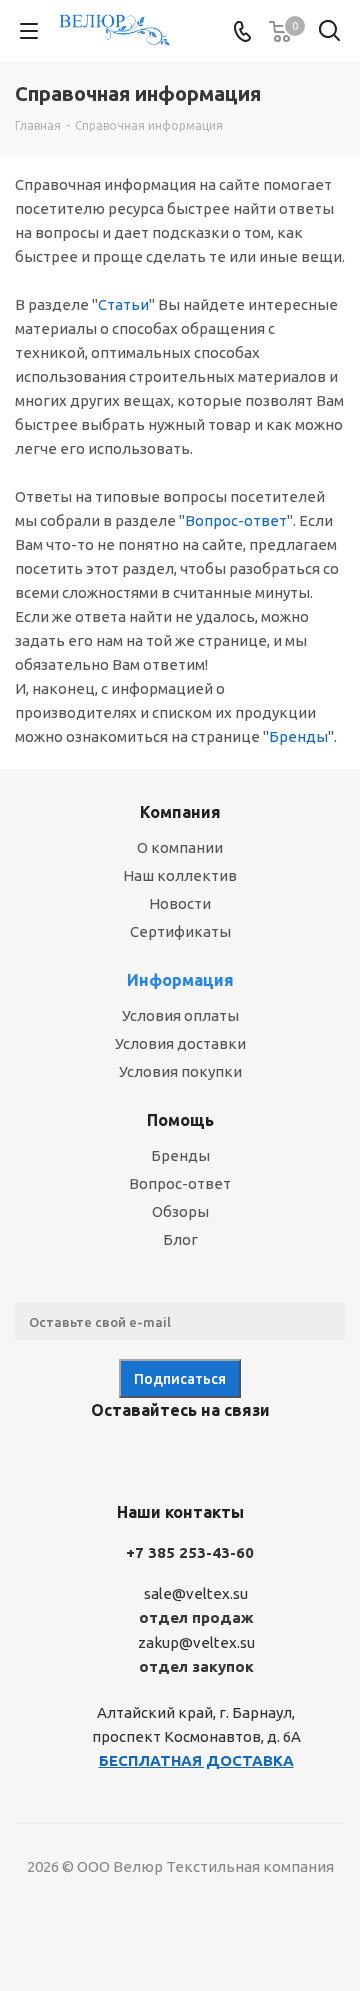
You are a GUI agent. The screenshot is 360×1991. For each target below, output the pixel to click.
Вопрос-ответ (236, 520)
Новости (180, 903)
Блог (180, 1239)
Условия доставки (180, 1043)
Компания (180, 812)
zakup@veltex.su (196, 1642)
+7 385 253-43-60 (190, 1552)
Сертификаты (180, 931)
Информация (180, 980)
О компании (180, 847)
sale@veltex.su (196, 1593)
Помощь (180, 1120)
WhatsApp (250, 1457)
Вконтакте (100, 1457)
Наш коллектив (180, 875)
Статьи (123, 304)
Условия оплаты (180, 1015)
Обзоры (180, 1211)
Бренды (298, 736)
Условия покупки (180, 1071)
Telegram (150, 1457)
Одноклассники (200, 1457)
